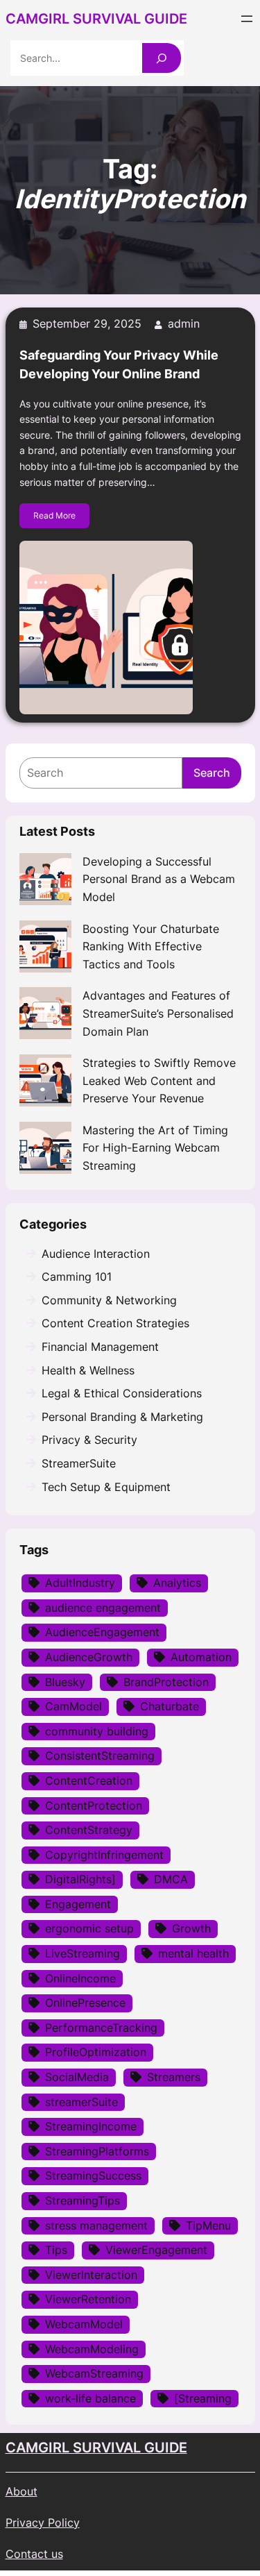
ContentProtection (94, 1805)
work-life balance (90, 2398)
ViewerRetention (88, 2299)
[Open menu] (247, 19)
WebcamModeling (92, 2349)
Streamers (174, 2077)
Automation (201, 1657)
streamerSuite (81, 2102)
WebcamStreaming (94, 2373)
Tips (56, 2250)
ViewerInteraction (91, 2275)
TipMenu (208, 2225)
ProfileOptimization (96, 2052)
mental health (193, 1953)
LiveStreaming (83, 1953)
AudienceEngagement (102, 1632)
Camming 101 (77, 1277)
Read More (54, 515)
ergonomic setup (89, 1928)
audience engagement (103, 1608)
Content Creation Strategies (115, 1323)
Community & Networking (109, 1300)
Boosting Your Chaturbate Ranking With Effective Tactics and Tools (151, 946)
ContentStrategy (89, 1830)
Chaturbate (170, 1706)
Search (212, 773)
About (21, 2491)
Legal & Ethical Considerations (122, 1393)
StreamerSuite (79, 1463)
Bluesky (65, 1682)
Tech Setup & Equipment (106, 1487)
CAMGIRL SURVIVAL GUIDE (96, 2448)
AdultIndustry (80, 1583)
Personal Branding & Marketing (122, 1417)
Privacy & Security (89, 1440)
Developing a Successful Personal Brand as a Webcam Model (159, 879)
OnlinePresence (85, 2003)
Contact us (34, 2554)
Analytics (177, 1583)
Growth (191, 1928)
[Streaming (203, 2398)
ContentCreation (89, 1781)
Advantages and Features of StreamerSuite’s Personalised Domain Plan (158, 1013)
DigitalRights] (80, 1879)
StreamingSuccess (93, 2175)
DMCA (171, 1879)
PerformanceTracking (101, 2028)
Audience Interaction (96, 1254)
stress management (96, 2225)
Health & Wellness (88, 1370)
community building (97, 1731)
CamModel (73, 1706)
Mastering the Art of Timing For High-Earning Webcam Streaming (155, 1148)
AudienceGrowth (89, 1657)
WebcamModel (84, 2324)
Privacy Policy (43, 2523)
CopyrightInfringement (104, 1855)
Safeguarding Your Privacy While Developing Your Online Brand (119, 364)
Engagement (78, 1904)
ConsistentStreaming (100, 1756)
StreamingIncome (91, 2126)
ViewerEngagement (156, 2250)
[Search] (162, 58)
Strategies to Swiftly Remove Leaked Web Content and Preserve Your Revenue (159, 1080)
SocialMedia (77, 2077)
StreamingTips (83, 2200)
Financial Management (100, 1347)
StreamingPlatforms (97, 2151)
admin (184, 323)
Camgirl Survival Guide (96, 19)
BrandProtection (166, 1682)
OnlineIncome (80, 1978)
